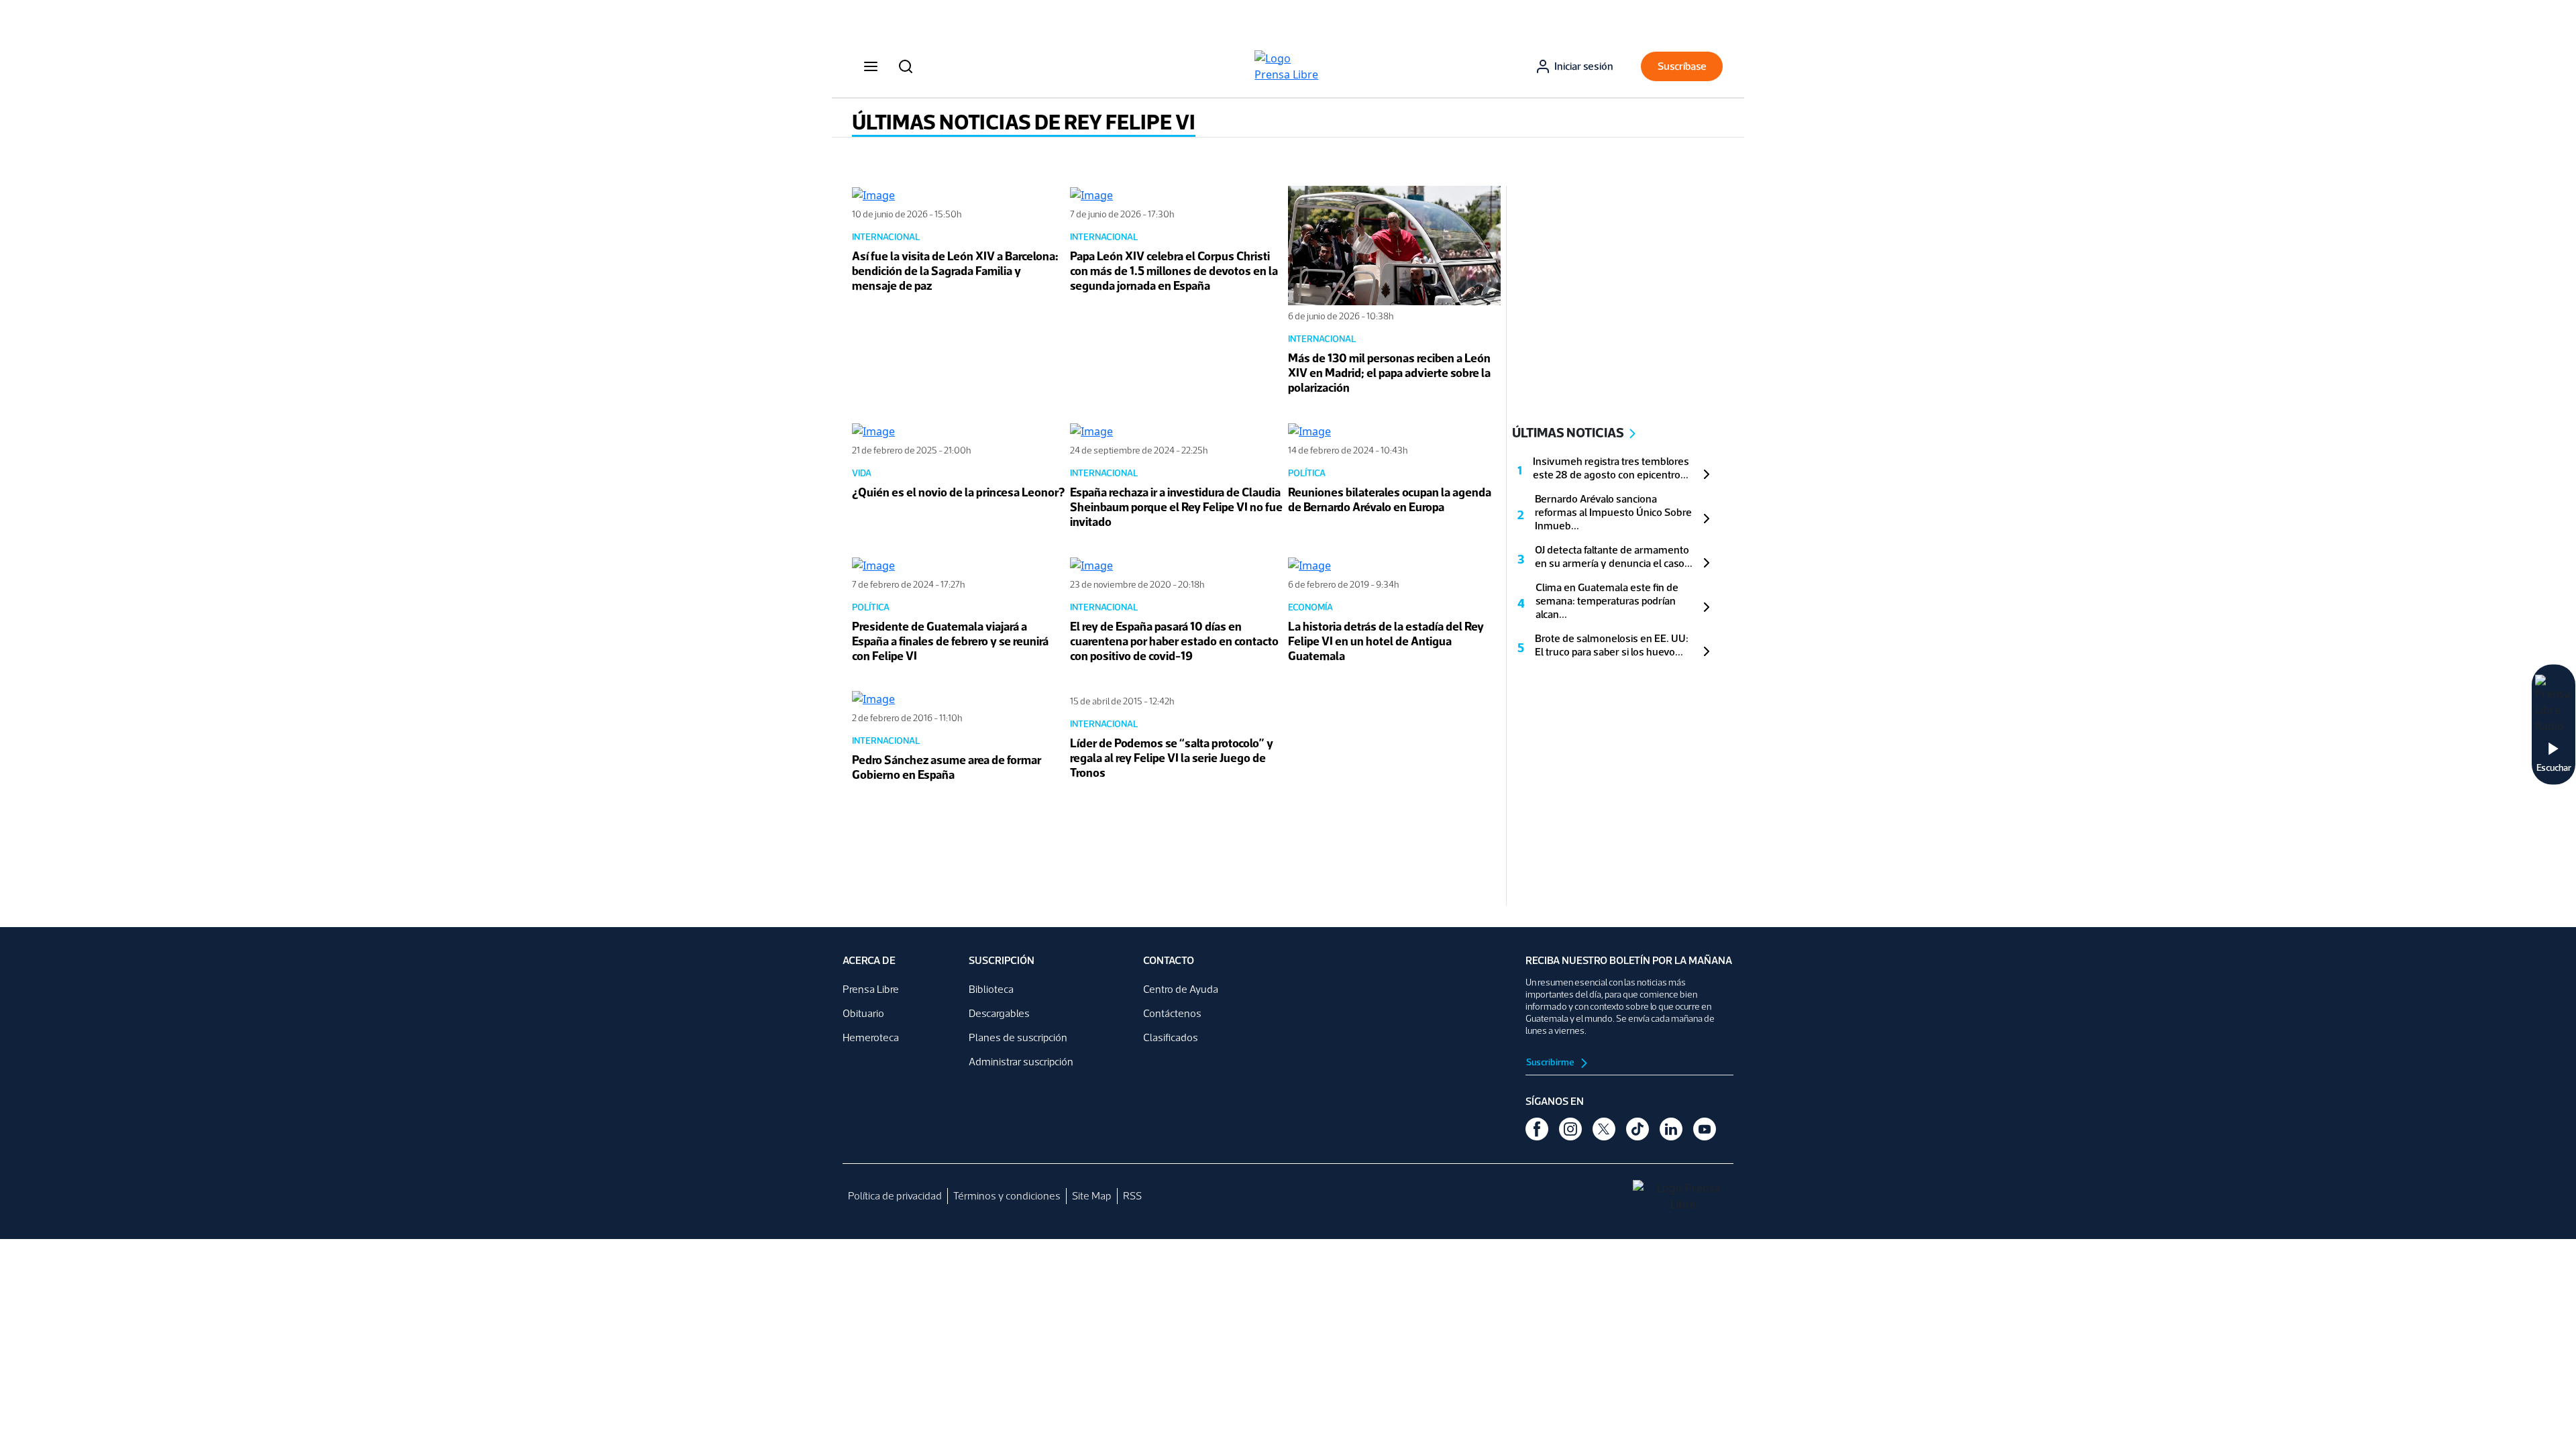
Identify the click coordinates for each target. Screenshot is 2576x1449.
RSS (1132, 1196)
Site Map (1092, 1196)
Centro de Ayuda (1181, 989)
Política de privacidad (895, 1196)
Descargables (999, 1013)
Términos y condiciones (1007, 1196)
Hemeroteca (871, 1037)
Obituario (863, 1013)
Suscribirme (1551, 1062)
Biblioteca (991, 989)
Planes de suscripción (1018, 1037)
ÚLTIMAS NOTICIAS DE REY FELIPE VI (1024, 122)
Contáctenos (1172, 1013)
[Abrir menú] (871, 66)
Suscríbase (1682, 66)
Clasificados (1171, 1037)
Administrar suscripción (1021, 1062)
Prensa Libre (871, 989)
